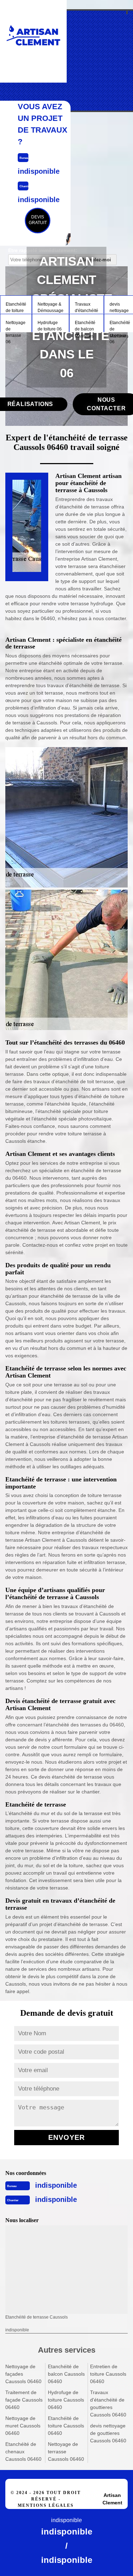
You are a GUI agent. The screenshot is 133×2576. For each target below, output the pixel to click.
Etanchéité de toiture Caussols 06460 (66, 2426)
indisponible (56, 2185)
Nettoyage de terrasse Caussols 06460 (66, 2452)
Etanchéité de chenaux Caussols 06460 (23, 2452)
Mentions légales (46, 2505)
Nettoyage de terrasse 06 (16, 326)
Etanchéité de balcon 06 (85, 326)
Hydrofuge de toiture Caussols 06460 (66, 2400)
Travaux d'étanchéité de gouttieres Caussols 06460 (108, 2403)
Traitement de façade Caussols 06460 (24, 2400)
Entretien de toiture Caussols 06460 (108, 2374)
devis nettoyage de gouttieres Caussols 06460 (108, 2433)
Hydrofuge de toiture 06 (50, 326)
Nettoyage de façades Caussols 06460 (23, 2374)
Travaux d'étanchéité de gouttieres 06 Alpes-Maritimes (87, 308)
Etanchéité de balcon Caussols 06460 (66, 2374)
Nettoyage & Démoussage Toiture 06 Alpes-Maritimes (51, 308)
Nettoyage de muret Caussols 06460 (23, 2426)
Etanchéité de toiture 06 (16, 308)
